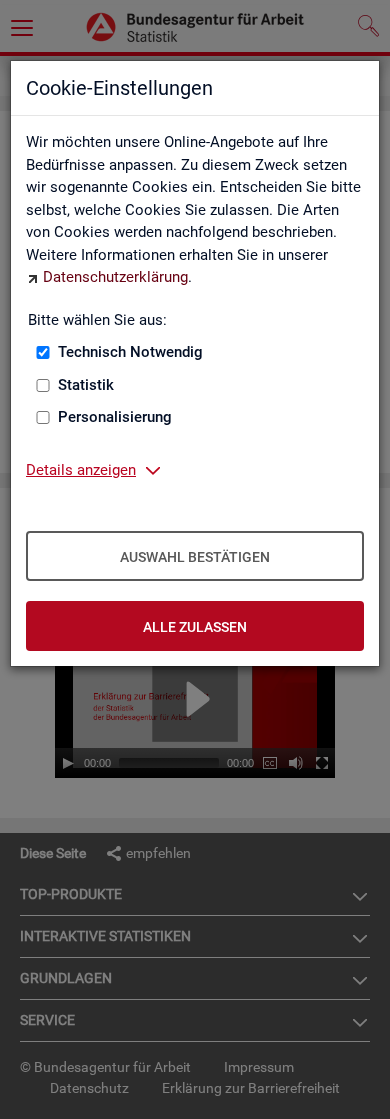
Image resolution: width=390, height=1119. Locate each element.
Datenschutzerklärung (115, 277)
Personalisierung (115, 417)
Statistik (86, 385)
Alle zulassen (195, 627)
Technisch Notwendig (130, 352)
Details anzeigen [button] (81, 470)
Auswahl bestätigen (195, 557)
